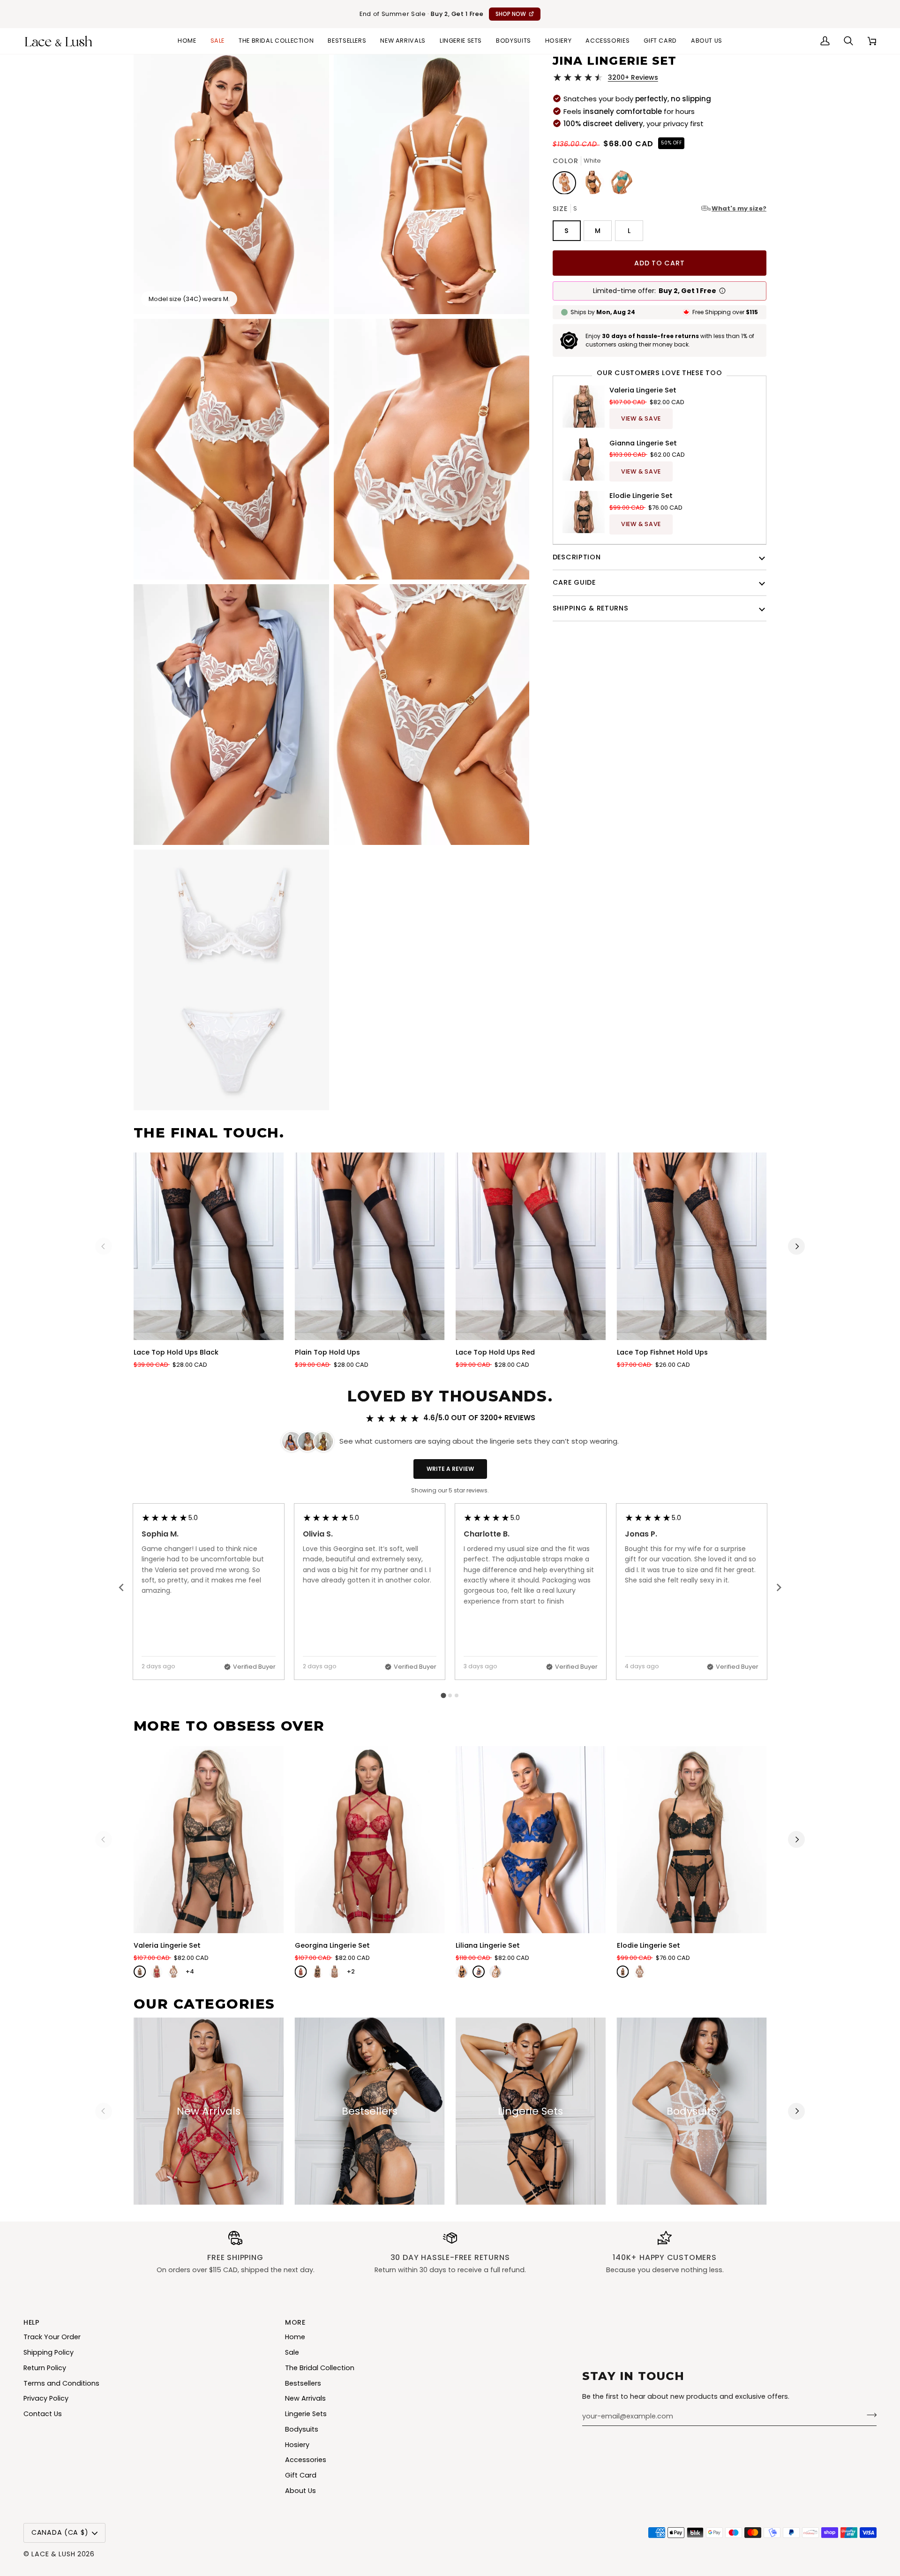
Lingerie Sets (306, 2414)
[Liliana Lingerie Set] (531, 1840)
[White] (173, 1972)
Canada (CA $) (60, 2532)
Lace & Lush (53, 2554)
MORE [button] (295, 2322)
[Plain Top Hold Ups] (370, 1246)
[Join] (869, 2415)
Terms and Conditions (61, 2383)
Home (295, 2337)
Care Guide (574, 582)
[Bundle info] (722, 291)
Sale (292, 2352)
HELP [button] (32, 2322)
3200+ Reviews (633, 77)
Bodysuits (302, 2429)
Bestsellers (303, 2383)
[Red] (157, 1972)
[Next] (796, 1246)
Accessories (306, 2460)
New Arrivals (305, 2398)
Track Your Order (52, 2337)
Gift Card (301, 2475)
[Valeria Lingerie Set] (209, 1840)
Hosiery (297, 2445)
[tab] (443, 1696)
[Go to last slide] (122, 1588)
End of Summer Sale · (443, 14)
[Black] (140, 1972)
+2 (351, 1971)
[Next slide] (779, 1588)
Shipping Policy (49, 2352)
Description (577, 557)
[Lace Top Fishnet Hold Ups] (692, 1246)
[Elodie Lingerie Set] (692, 1840)
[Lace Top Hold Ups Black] (209, 1246)
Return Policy (45, 2368)
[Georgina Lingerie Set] (370, 1840)
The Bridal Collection (320, 2368)
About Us (300, 2491)
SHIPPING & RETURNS (591, 608)
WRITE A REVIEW (450, 1469)
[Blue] (479, 1972)
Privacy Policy (46, 2398)
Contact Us (43, 2414)
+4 (190, 1971)
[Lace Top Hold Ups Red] (531, 1246)
